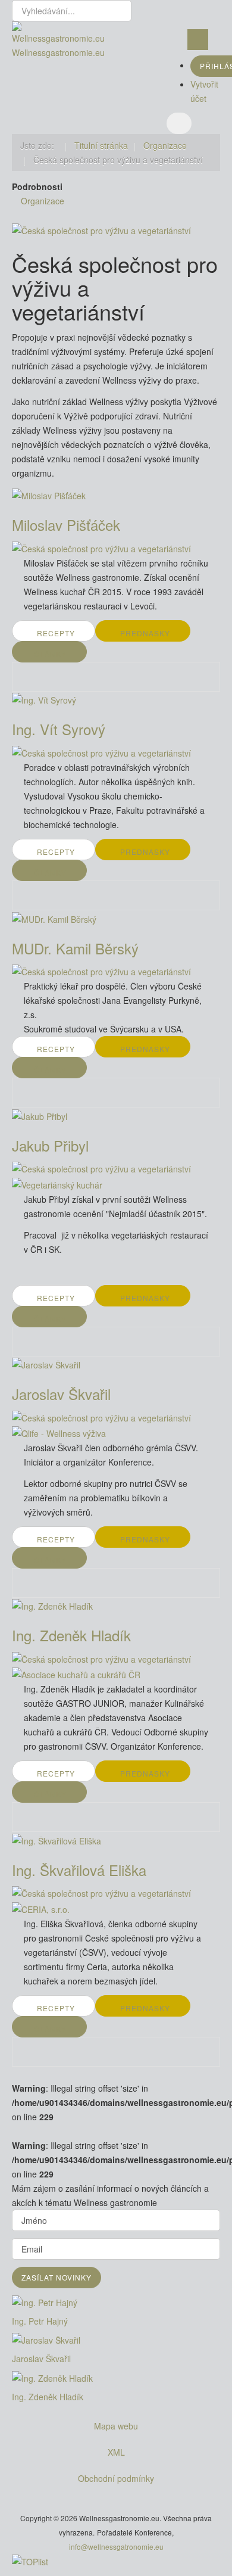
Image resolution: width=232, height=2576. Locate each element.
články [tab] (50, 654)
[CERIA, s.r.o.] (41, 1908)
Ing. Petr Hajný (40, 2321)
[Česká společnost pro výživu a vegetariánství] (101, 229)
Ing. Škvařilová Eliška (79, 1870)
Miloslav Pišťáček (66, 525)
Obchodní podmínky (116, 2478)
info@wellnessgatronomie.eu (116, 2547)
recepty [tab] (56, 633)
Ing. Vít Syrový (59, 729)
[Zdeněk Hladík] (52, 1605)
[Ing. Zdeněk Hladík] (116, 2378)
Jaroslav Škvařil (61, 1394)
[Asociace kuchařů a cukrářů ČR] (76, 1673)
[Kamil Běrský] (54, 917)
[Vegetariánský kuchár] (57, 1183)
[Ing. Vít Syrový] (44, 699)
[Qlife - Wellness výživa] (59, 1432)
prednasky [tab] (145, 633)
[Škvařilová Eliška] (57, 1839)
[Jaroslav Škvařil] (116, 2340)
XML (116, 2452)
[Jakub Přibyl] (40, 1115)
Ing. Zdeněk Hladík (71, 1635)
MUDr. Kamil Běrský (75, 948)
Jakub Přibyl (50, 1145)
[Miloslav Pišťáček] (49, 494)
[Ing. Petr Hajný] (116, 2303)
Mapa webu (116, 2426)
